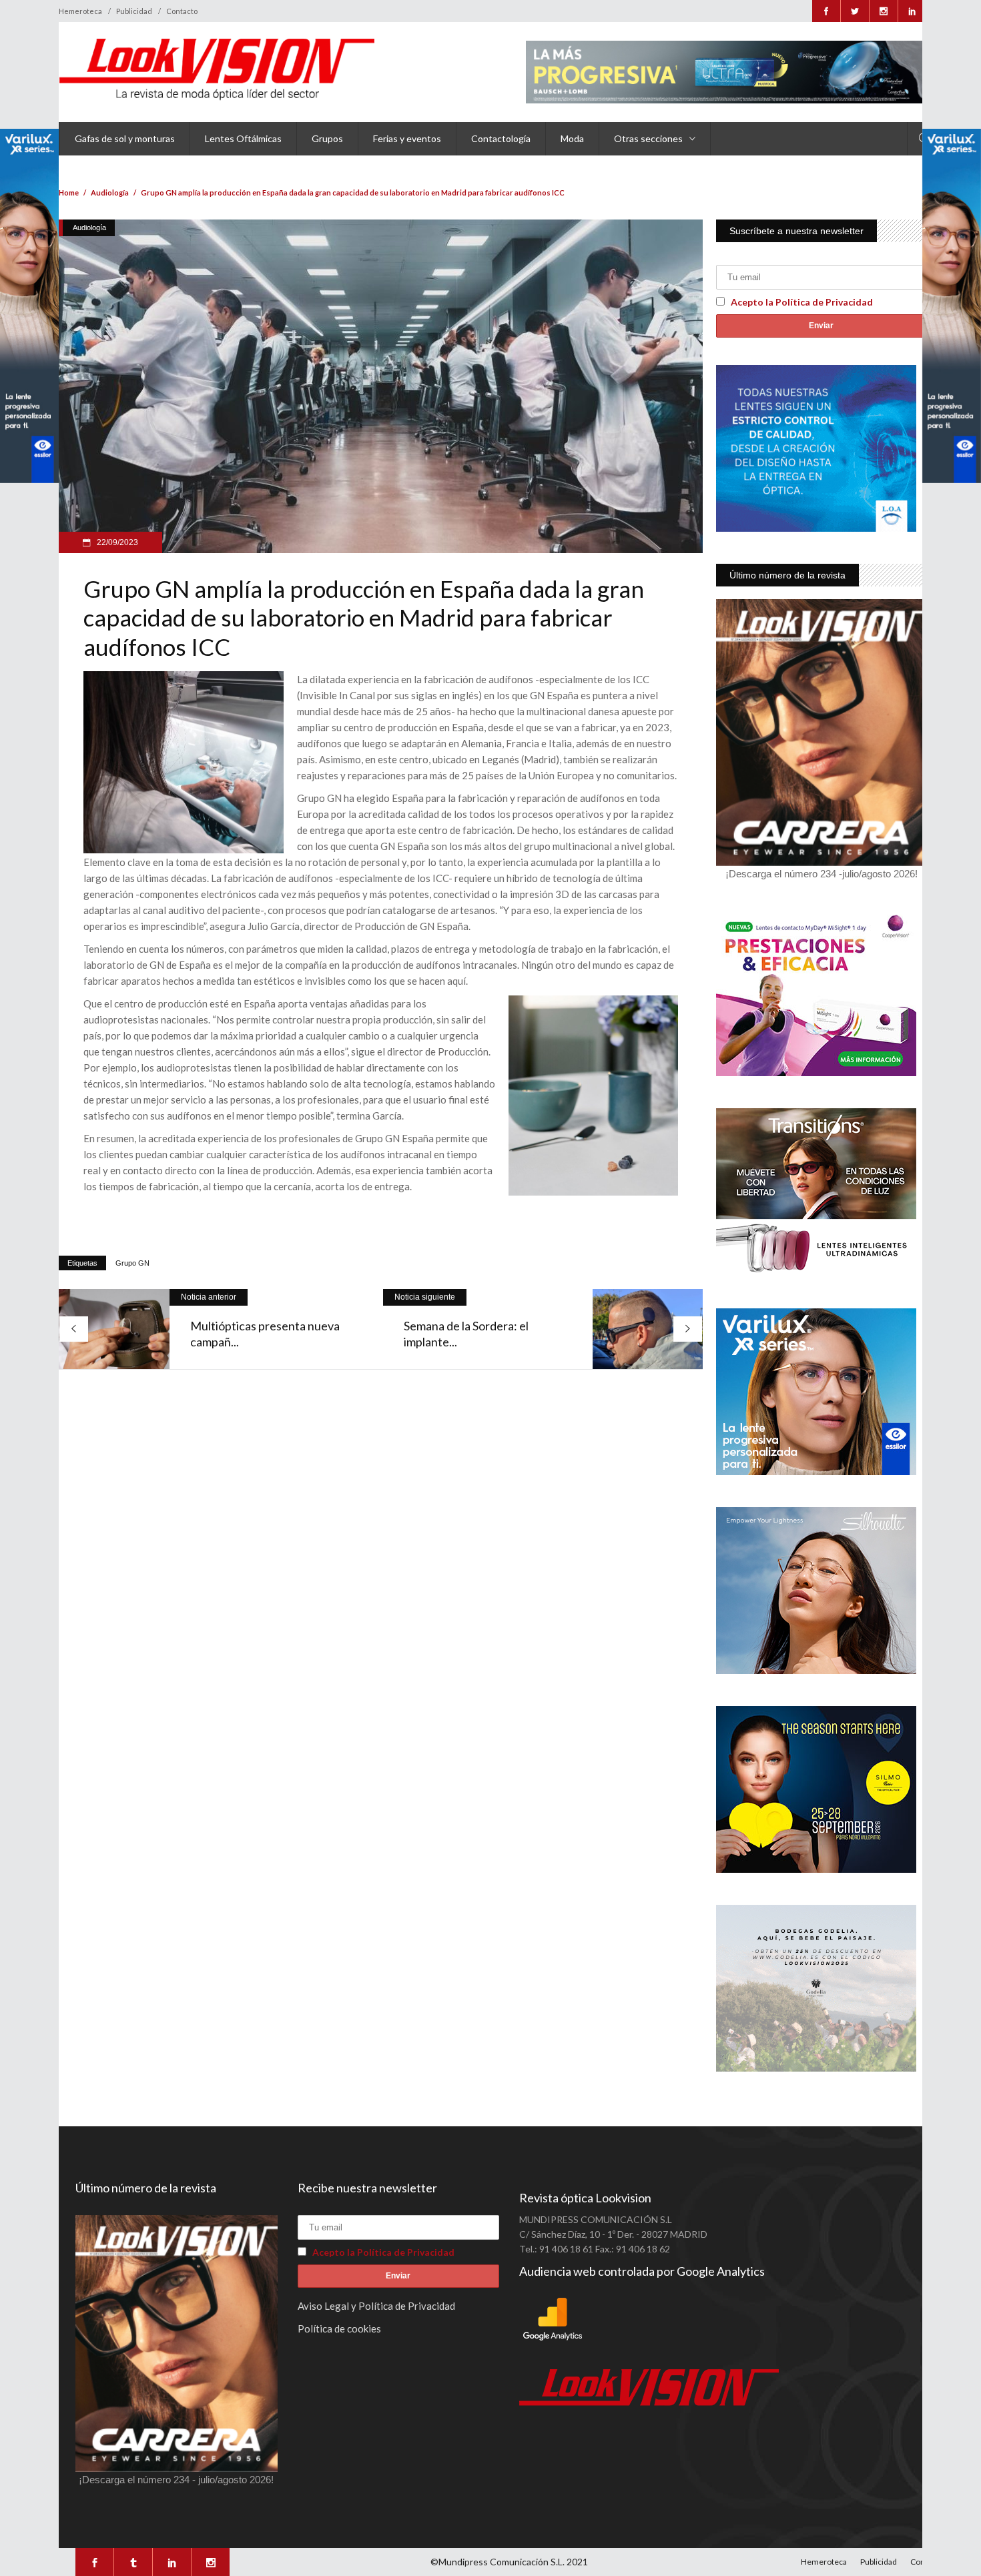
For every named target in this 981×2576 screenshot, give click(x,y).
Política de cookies (339, 2328)
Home (69, 192)
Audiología (110, 192)
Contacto (182, 11)
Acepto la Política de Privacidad (802, 302)
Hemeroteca (80, 11)
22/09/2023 (116, 542)
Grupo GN (132, 1263)
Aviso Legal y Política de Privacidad (376, 2306)
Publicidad (134, 11)
